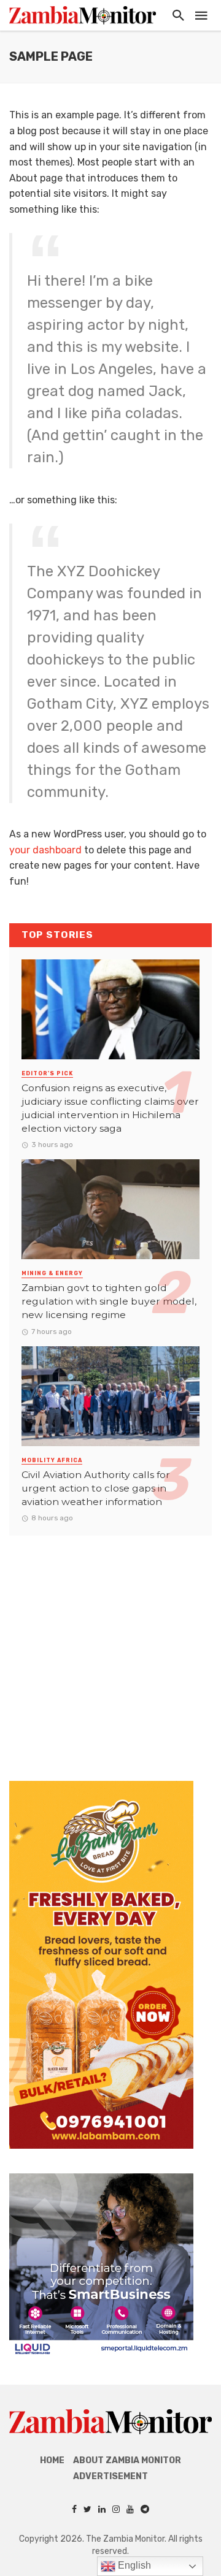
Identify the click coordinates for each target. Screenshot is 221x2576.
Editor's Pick (47, 1073)
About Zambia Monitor (127, 2460)
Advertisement (110, 2476)
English (133, 2565)
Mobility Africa (52, 1460)
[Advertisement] (110, 1646)
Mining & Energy (52, 1273)
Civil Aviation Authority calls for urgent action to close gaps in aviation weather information (96, 1488)
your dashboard (45, 850)
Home (52, 2460)
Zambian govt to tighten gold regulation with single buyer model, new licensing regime (109, 1301)
